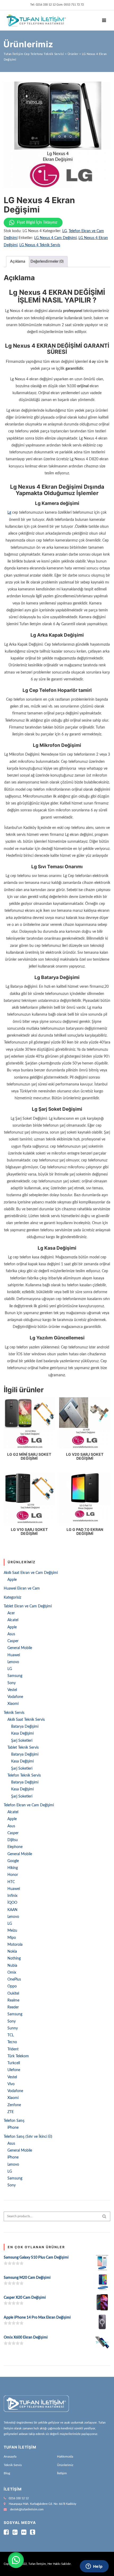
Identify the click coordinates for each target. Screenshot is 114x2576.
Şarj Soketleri (22, 1741)
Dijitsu (13, 1840)
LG (65, 231)
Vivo (11, 2084)
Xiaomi (13, 1704)
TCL (11, 2035)
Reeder (13, 2007)
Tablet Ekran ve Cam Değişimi (28, 1606)
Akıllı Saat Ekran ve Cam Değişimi (31, 1573)
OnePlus (14, 1979)
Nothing (14, 1958)
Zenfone (14, 2105)
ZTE (11, 2112)
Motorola (15, 1945)
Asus (11, 1634)
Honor (13, 1875)
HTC (11, 1882)
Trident (13, 2049)
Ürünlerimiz (65, 2465)
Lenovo (13, 1662)
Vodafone (15, 1697)
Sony (12, 1683)
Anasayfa (10, 2456)
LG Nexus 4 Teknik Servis (40, 245)
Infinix (12, 1896)
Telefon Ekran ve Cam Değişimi (29, 1805)
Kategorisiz (12, 1598)
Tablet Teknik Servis (23, 1748)
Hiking (13, 1868)
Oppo (12, 1986)
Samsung (15, 1676)
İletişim (62, 2473)
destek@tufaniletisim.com (27, 2509)
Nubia (12, 1966)
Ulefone (14, 2070)
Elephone (15, 1847)
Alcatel (13, 1620)
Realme (13, 2000)
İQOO (12, 1903)
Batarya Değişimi (25, 1727)
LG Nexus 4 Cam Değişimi (55, 238)
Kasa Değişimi (22, 1734)
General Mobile (20, 1648)
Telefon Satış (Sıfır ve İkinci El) (28, 2137)
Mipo (12, 1938)
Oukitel (13, 1994)
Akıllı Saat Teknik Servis (26, 1720)
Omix (12, 1973)
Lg (9, 513)
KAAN (12, 1910)
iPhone (13, 2128)
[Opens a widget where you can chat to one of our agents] (94, 2567)
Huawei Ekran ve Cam (22, 1589)
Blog (7, 2473)
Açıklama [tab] (18, 262)
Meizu (12, 1931)
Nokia (12, 1952)
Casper (13, 1641)
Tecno (12, 2042)
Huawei (14, 1655)
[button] (16, 2560)
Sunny (13, 2028)
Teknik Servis (14, 1713)
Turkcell (14, 2063)
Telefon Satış (14, 2121)
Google (13, 1861)
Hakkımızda (65, 2456)
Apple (12, 1580)
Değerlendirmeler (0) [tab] (47, 262)
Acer (11, 1613)
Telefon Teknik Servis (24, 1775)
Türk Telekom (18, 2056)
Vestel (12, 1690)
